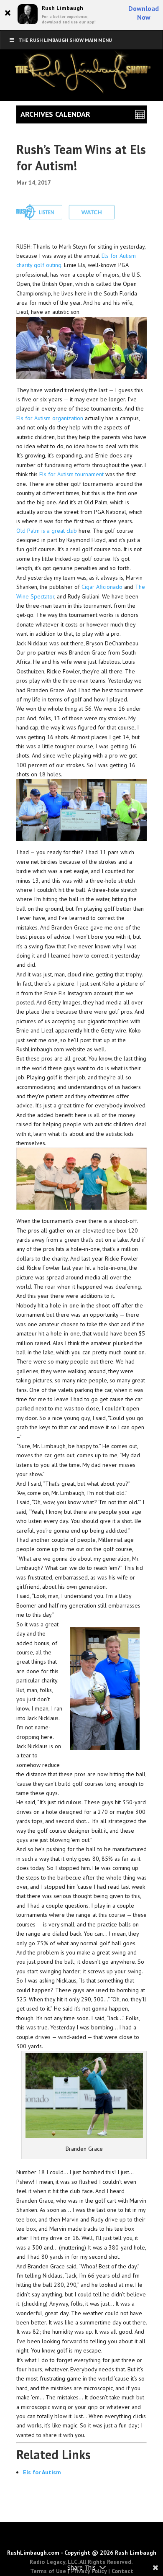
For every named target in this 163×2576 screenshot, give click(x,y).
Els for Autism (42, 2472)
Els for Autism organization (50, 418)
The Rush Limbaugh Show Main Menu (65, 40)
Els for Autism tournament (71, 474)
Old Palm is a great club (47, 531)
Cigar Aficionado (102, 587)
